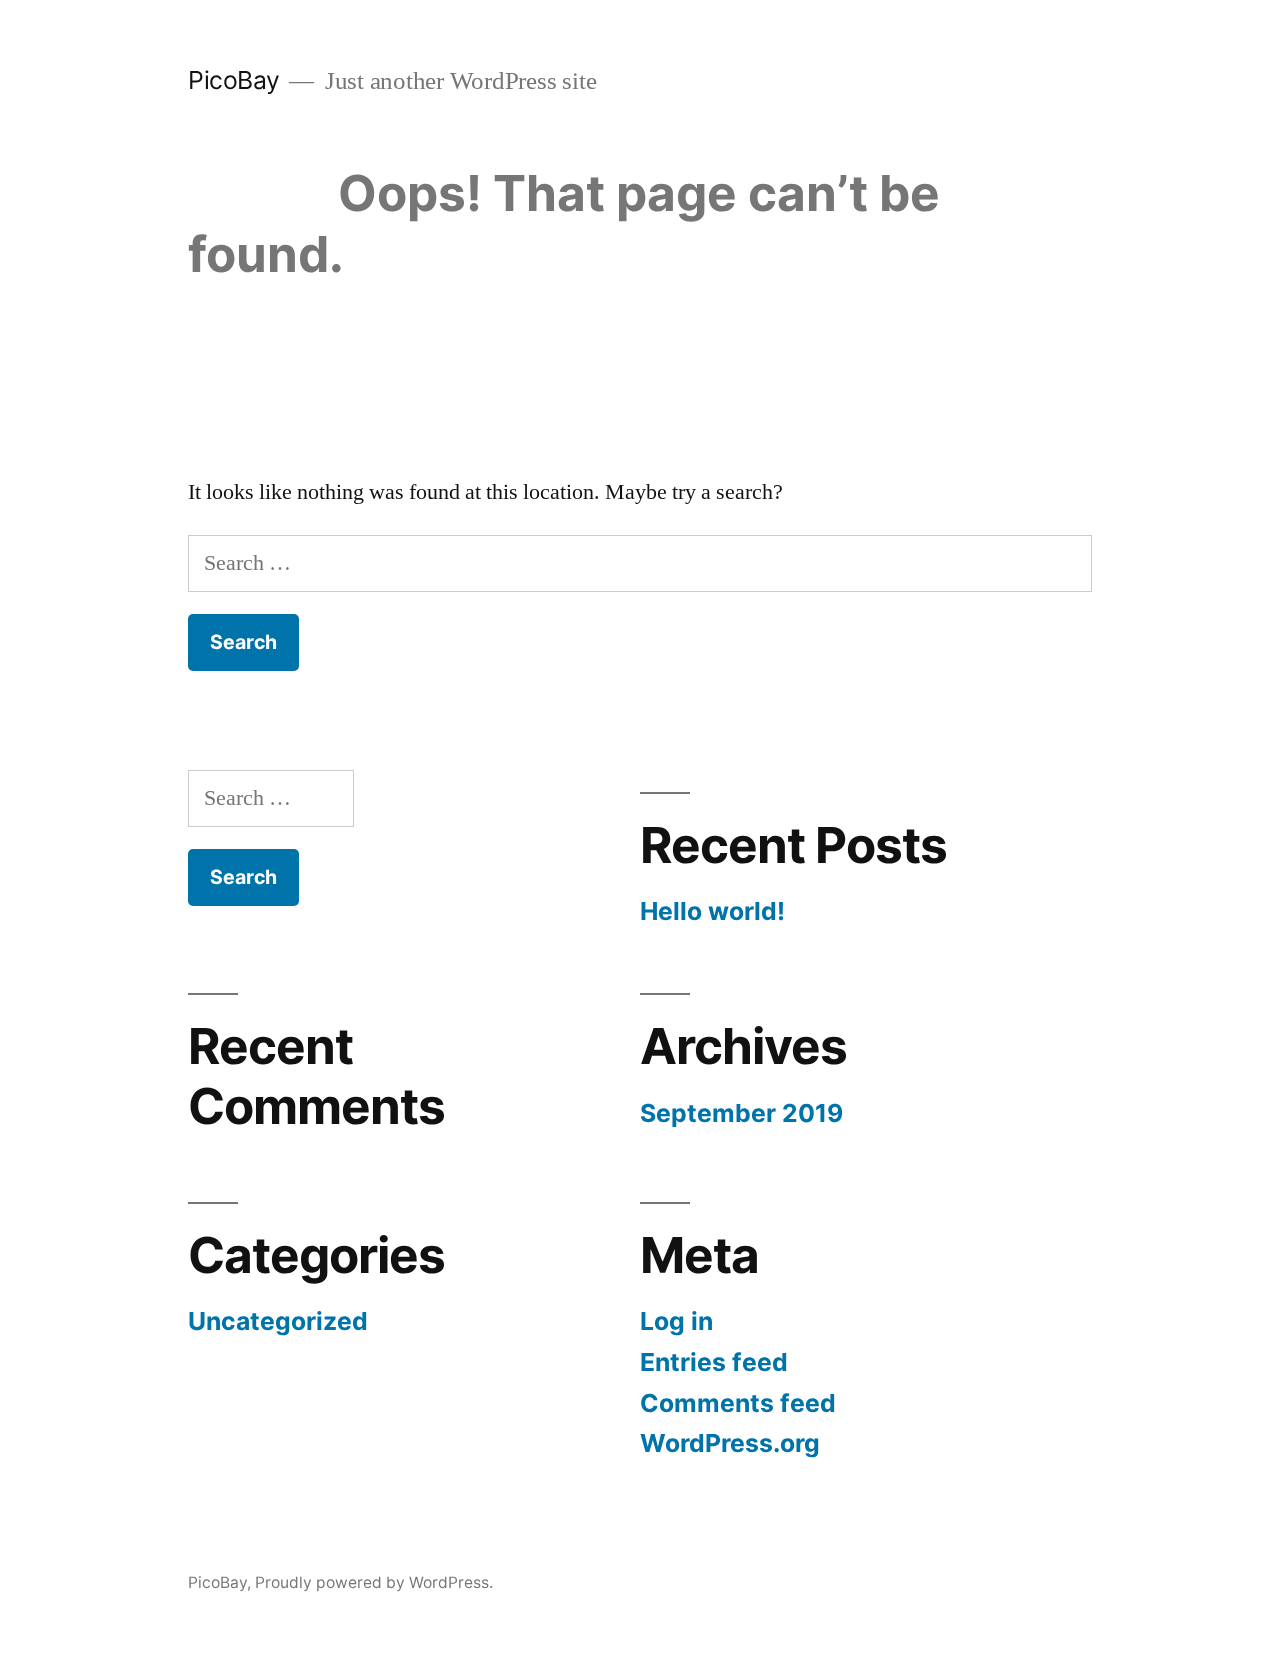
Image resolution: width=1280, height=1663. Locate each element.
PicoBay (234, 80)
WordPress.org (730, 1443)
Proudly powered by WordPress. (374, 1582)
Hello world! (712, 911)
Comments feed (738, 1403)
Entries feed (714, 1362)
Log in (676, 1321)
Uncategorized (278, 1321)
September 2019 (741, 1113)
